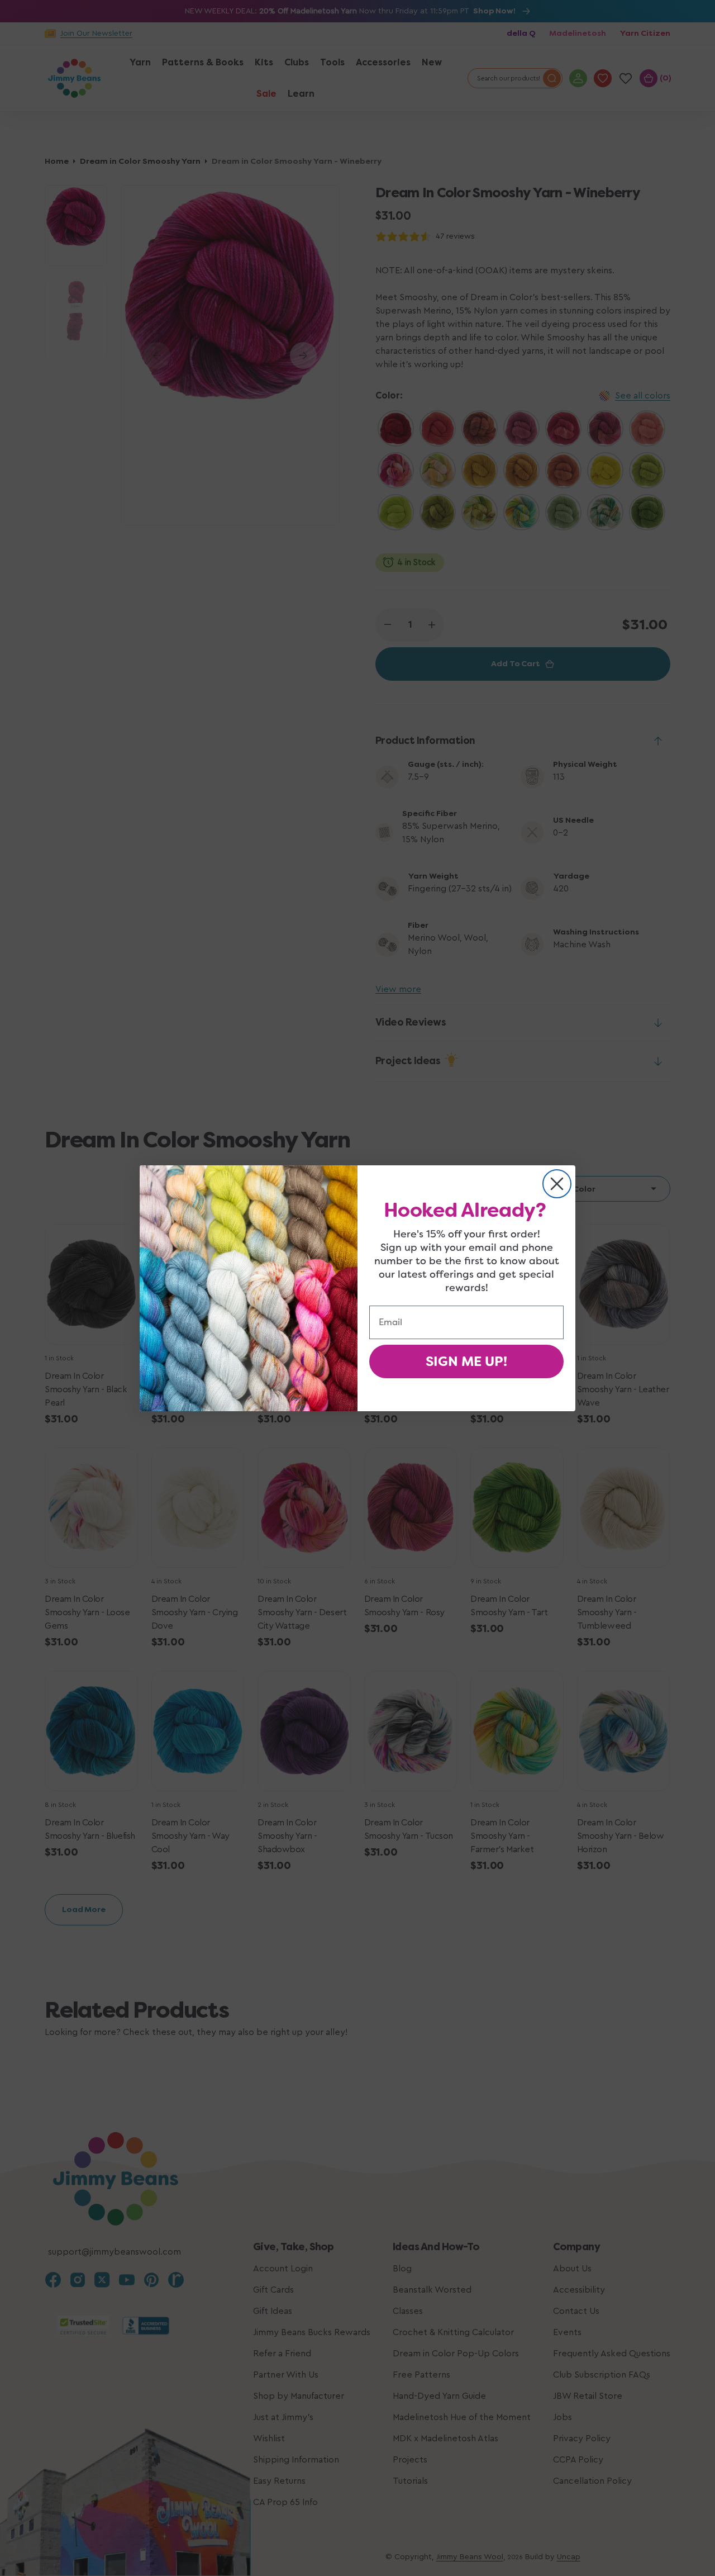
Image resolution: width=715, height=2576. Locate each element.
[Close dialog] (557, 1184)
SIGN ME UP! (466, 1361)
